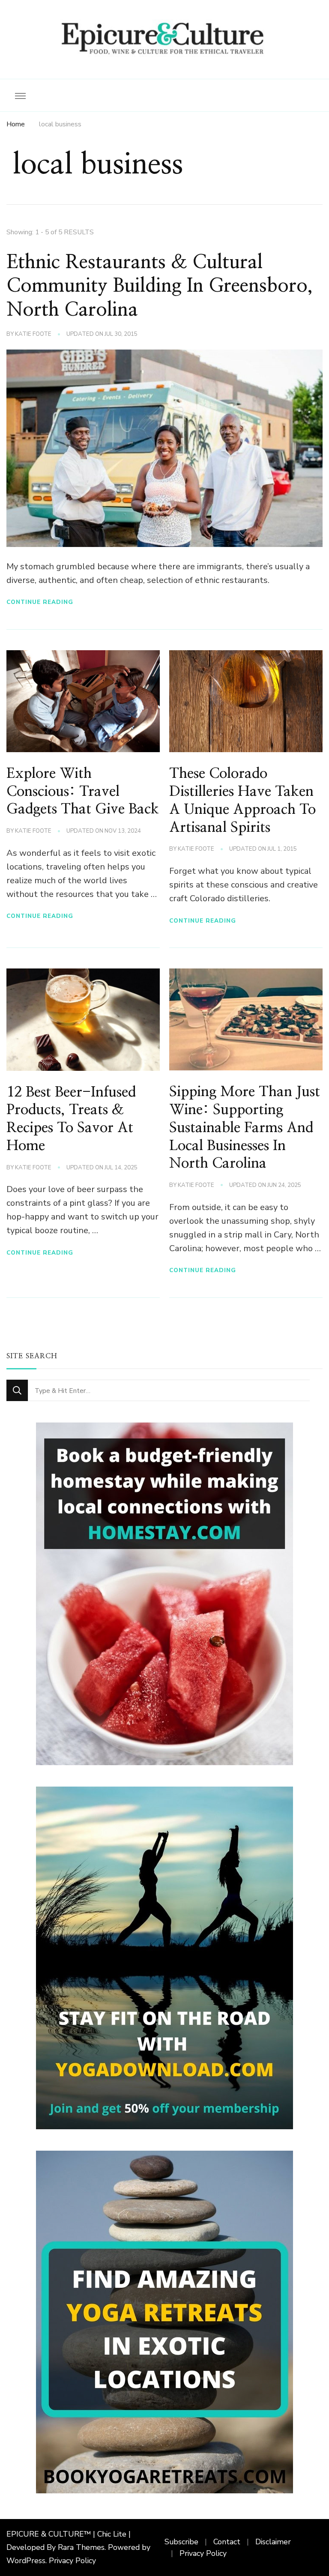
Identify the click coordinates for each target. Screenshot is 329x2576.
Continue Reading (40, 602)
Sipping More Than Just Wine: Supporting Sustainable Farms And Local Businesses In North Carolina (245, 1128)
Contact (227, 2542)
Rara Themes (81, 2547)
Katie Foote (33, 334)
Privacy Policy (72, 2561)
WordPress (26, 2561)
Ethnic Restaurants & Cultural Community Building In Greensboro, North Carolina (160, 286)
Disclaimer (273, 2542)
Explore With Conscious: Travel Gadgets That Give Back (83, 792)
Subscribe (181, 2542)
